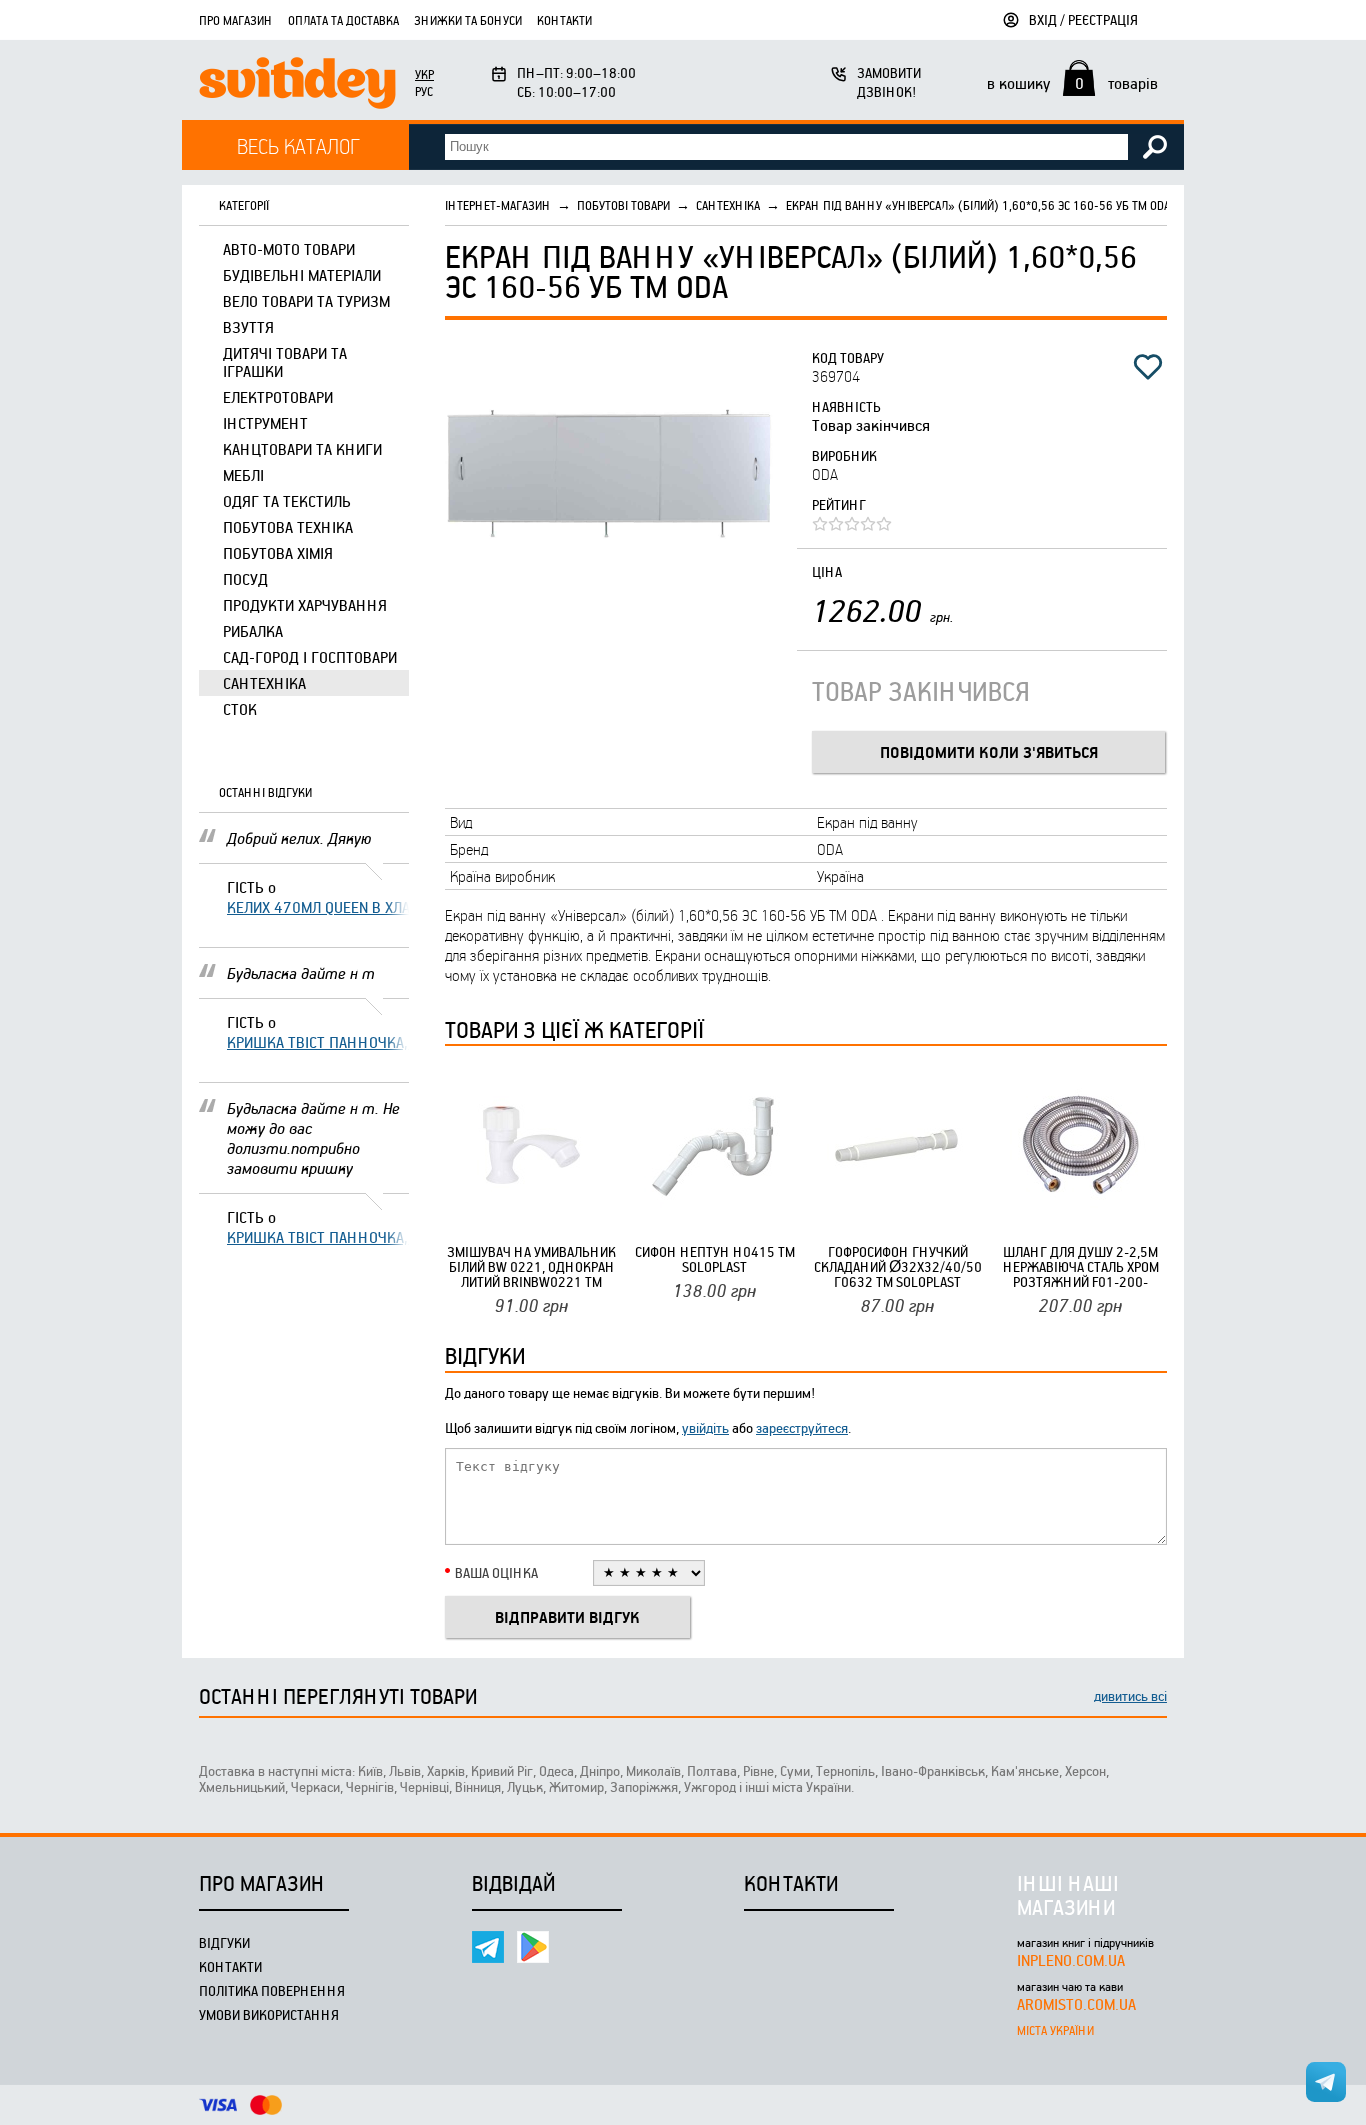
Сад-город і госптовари (310, 657)
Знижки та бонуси (468, 20)
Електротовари (278, 397)
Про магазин (236, 20)
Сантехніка (264, 683)
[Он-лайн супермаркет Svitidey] (297, 85)
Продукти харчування (305, 605)
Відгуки (224, 1942)
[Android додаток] (533, 1947)
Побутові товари (623, 205)
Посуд (245, 579)
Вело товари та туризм (306, 301)
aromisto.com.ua (1076, 2004)
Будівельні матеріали (302, 275)
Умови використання (269, 2014)
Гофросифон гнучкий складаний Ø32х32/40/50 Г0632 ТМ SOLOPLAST (898, 1266)
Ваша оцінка (496, 1572)
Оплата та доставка (343, 20)
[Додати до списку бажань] (1148, 367)
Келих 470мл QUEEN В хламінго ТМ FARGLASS (318, 907)
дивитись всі (1130, 1695)
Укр (424, 74)
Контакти (564, 20)
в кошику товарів (1072, 83)
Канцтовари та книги (302, 449)
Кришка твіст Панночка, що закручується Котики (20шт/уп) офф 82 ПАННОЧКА (318, 1042)
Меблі (243, 475)
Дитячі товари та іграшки (285, 362)
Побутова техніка (288, 527)
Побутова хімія (278, 553)
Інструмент (265, 423)
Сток (240, 709)
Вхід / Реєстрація (1083, 19)
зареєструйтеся (802, 1427)
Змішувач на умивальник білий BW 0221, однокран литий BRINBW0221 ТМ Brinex (531, 1266)
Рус (424, 91)
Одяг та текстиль (287, 501)
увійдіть (705, 1427)
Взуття (248, 327)
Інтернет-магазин (498, 205)
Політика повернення (272, 1990)
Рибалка (253, 631)
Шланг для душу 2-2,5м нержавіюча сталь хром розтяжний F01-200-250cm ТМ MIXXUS (1081, 1266)
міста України (1055, 2030)
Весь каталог (298, 145)
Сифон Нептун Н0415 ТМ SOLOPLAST (715, 1259)
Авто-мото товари (289, 249)
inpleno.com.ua (1071, 1960)
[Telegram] (488, 1947)
